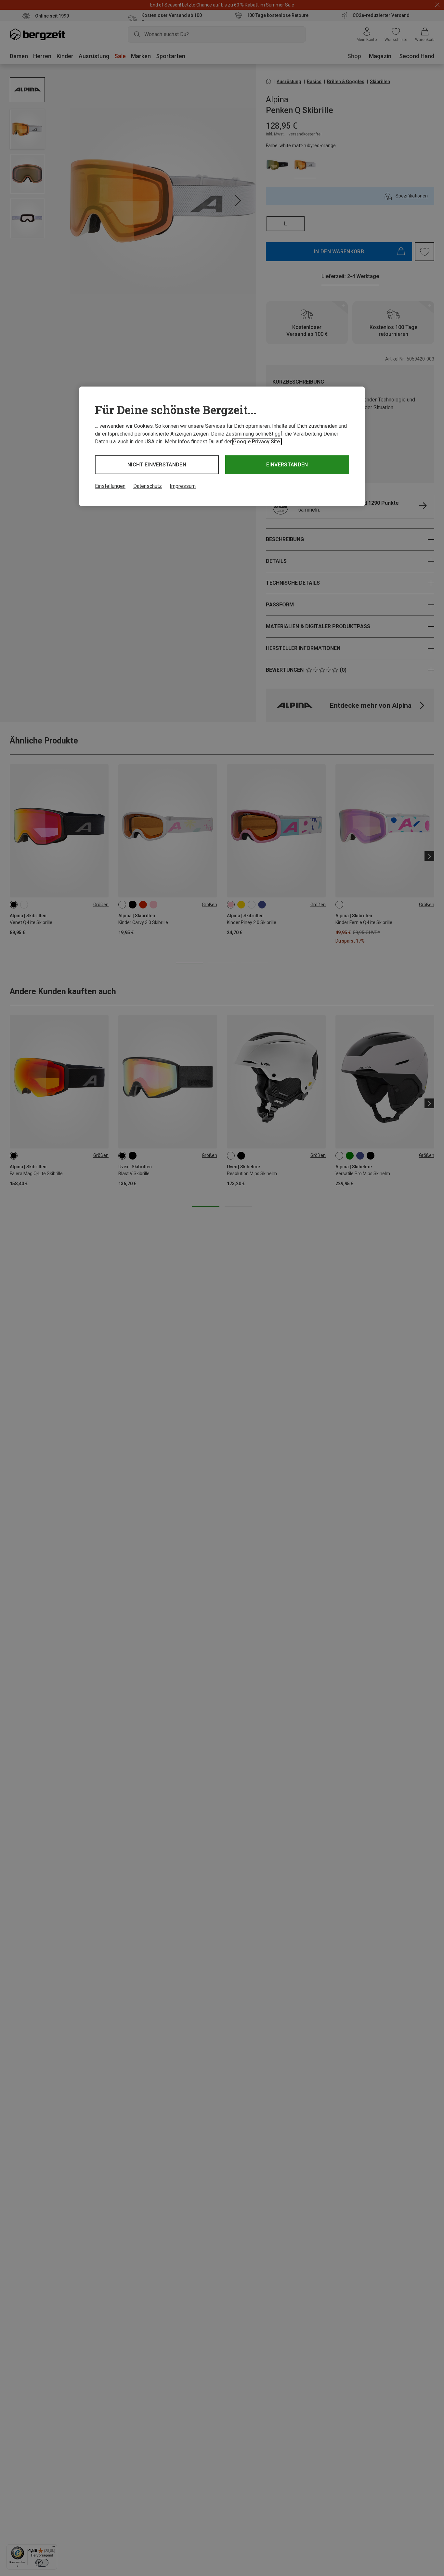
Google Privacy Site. (257, 442)
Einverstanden (287, 465)
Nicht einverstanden (157, 465)
